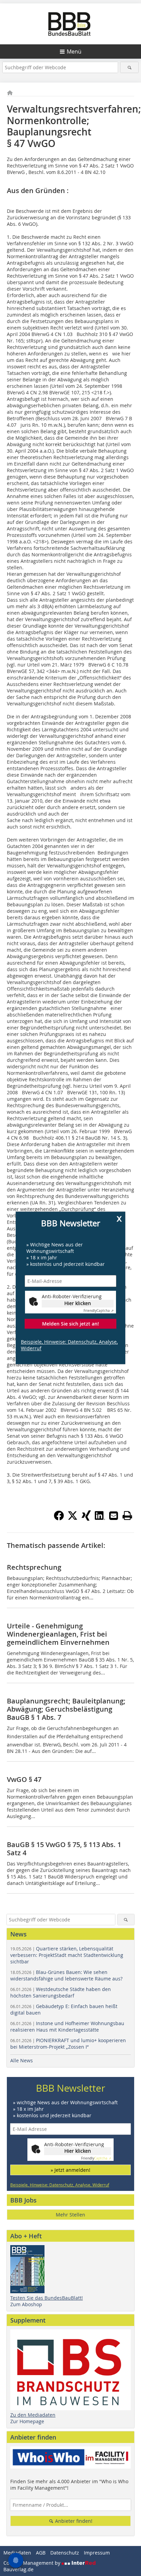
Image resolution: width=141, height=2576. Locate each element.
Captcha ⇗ (99, 1311)
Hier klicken (78, 1303)
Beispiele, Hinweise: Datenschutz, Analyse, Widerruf (69, 1345)
